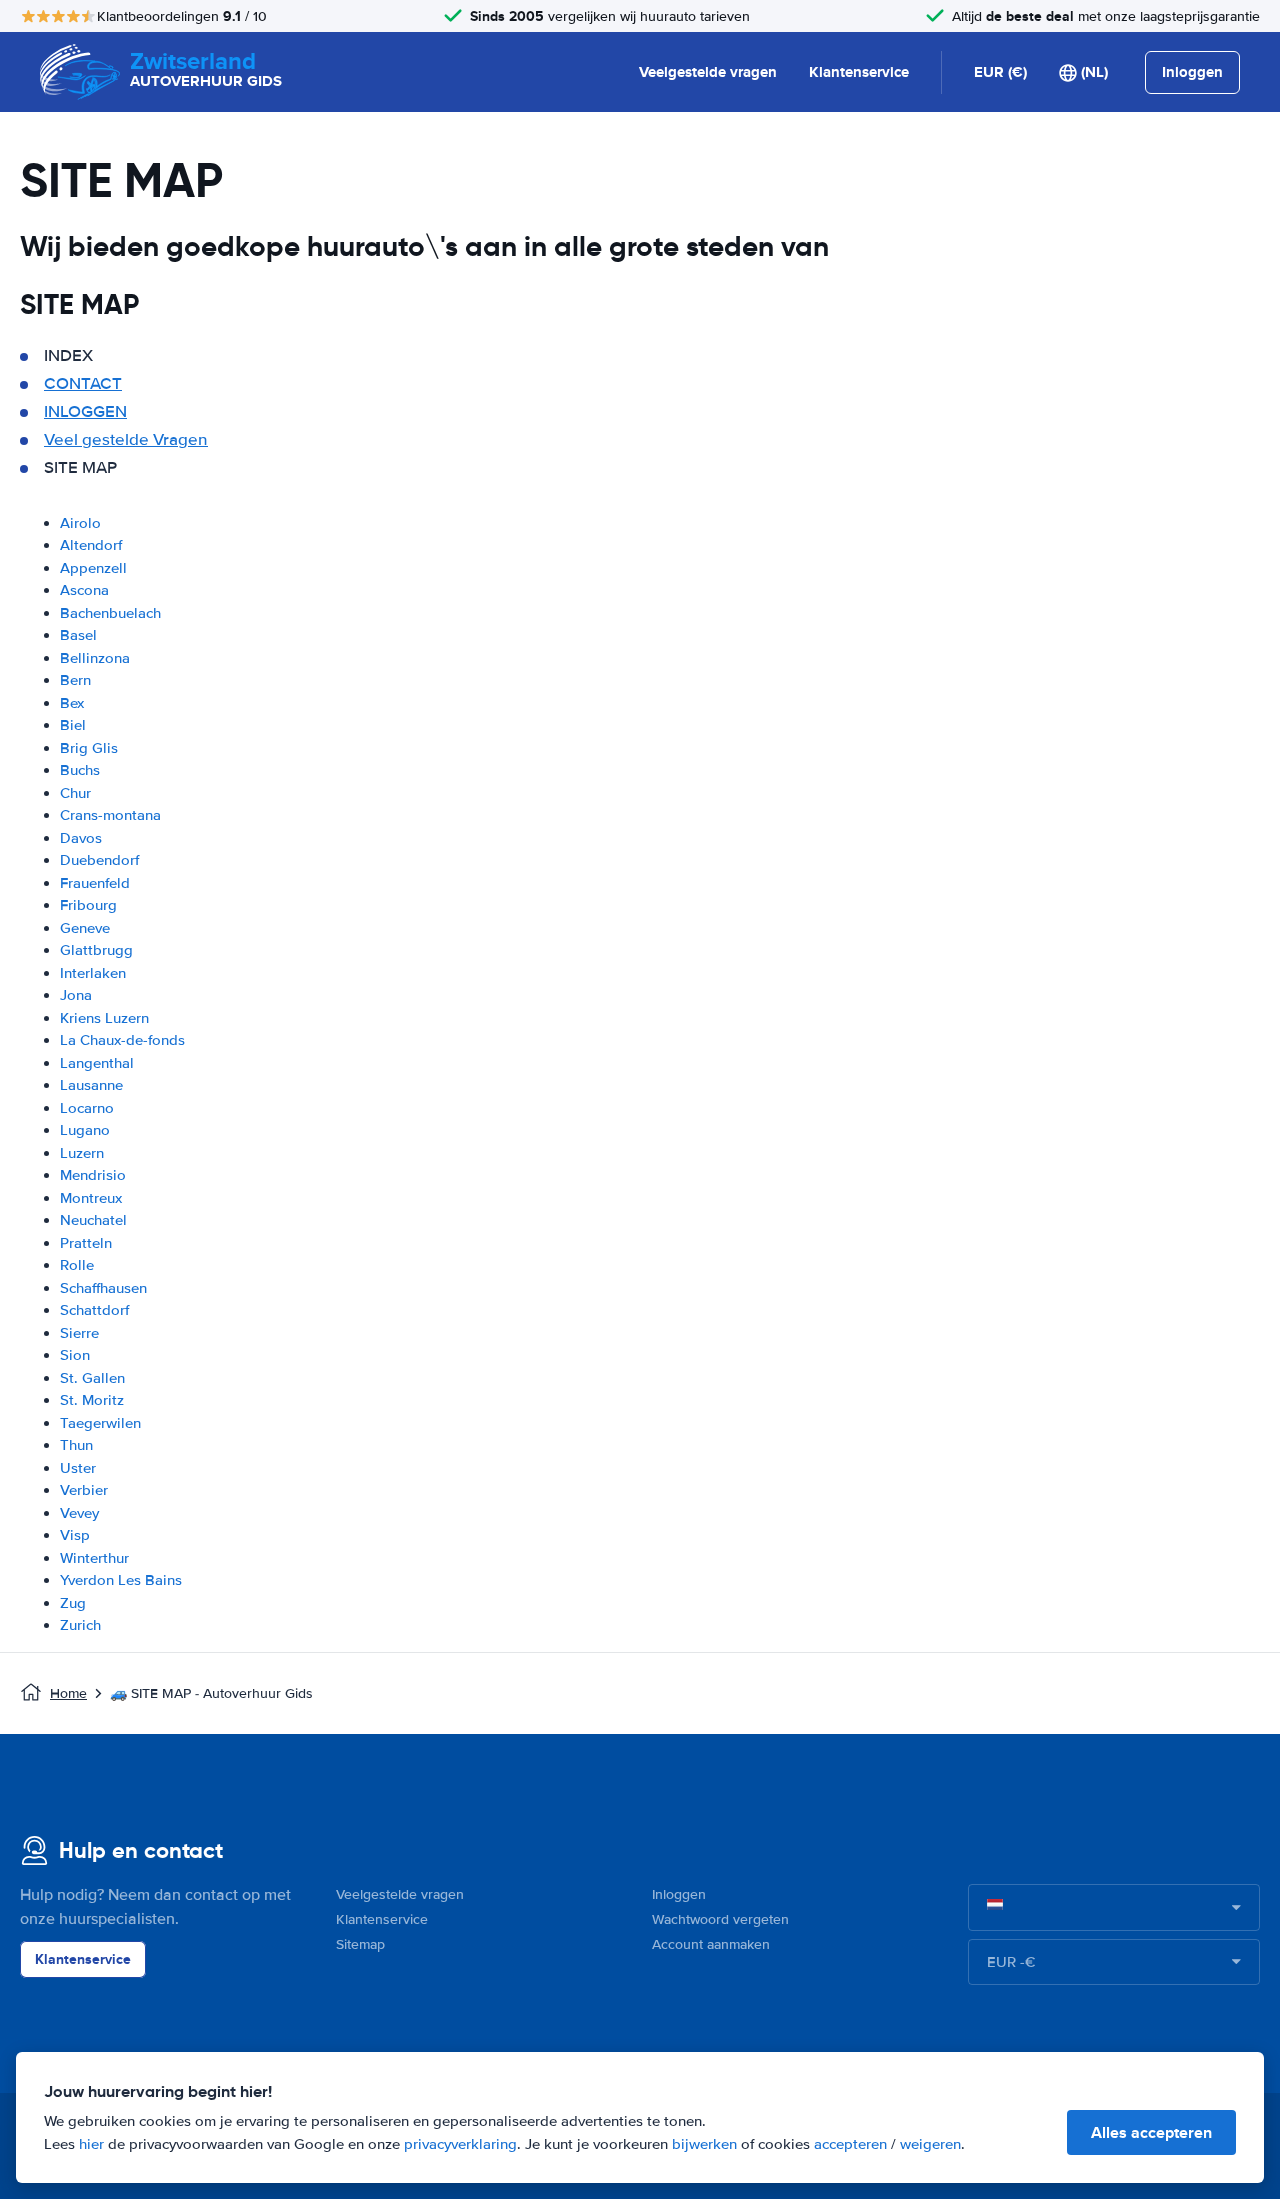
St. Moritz (92, 1400)
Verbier (84, 1490)
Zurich (80, 1625)
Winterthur (94, 1558)
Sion (75, 1355)
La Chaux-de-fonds (122, 1040)
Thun (76, 1445)
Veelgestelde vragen (708, 72)
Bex (72, 703)
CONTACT (83, 383)
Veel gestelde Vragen (126, 439)
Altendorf (91, 545)
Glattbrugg (96, 950)
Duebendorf (99, 860)
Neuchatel (93, 1220)
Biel (73, 725)
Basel (78, 635)
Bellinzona (95, 658)
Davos (81, 838)
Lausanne (91, 1085)
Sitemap (360, 1944)
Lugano (85, 1130)
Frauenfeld (95, 883)
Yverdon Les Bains (121, 1580)
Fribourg (88, 905)
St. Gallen (92, 1378)
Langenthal (97, 1063)
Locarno (87, 1108)
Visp (75, 1535)
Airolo (80, 523)
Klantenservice (859, 72)
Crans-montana (110, 815)
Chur (75, 793)
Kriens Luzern (104, 1018)
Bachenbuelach (110, 613)
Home (68, 1693)
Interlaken (93, 973)
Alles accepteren (1151, 2132)
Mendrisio (93, 1175)
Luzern (82, 1153)
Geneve (85, 928)
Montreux (91, 1198)
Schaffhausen (103, 1288)
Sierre (79, 1333)
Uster (78, 1468)
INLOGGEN (85, 411)
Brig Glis (89, 748)
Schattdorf (94, 1310)
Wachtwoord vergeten (720, 1919)
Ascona (84, 590)
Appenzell (93, 568)
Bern (75, 680)
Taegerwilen (100, 1423)
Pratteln (86, 1243)
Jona (76, 995)
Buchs (80, 770)
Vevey (79, 1513)
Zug (73, 1603)
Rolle (77, 1265)
